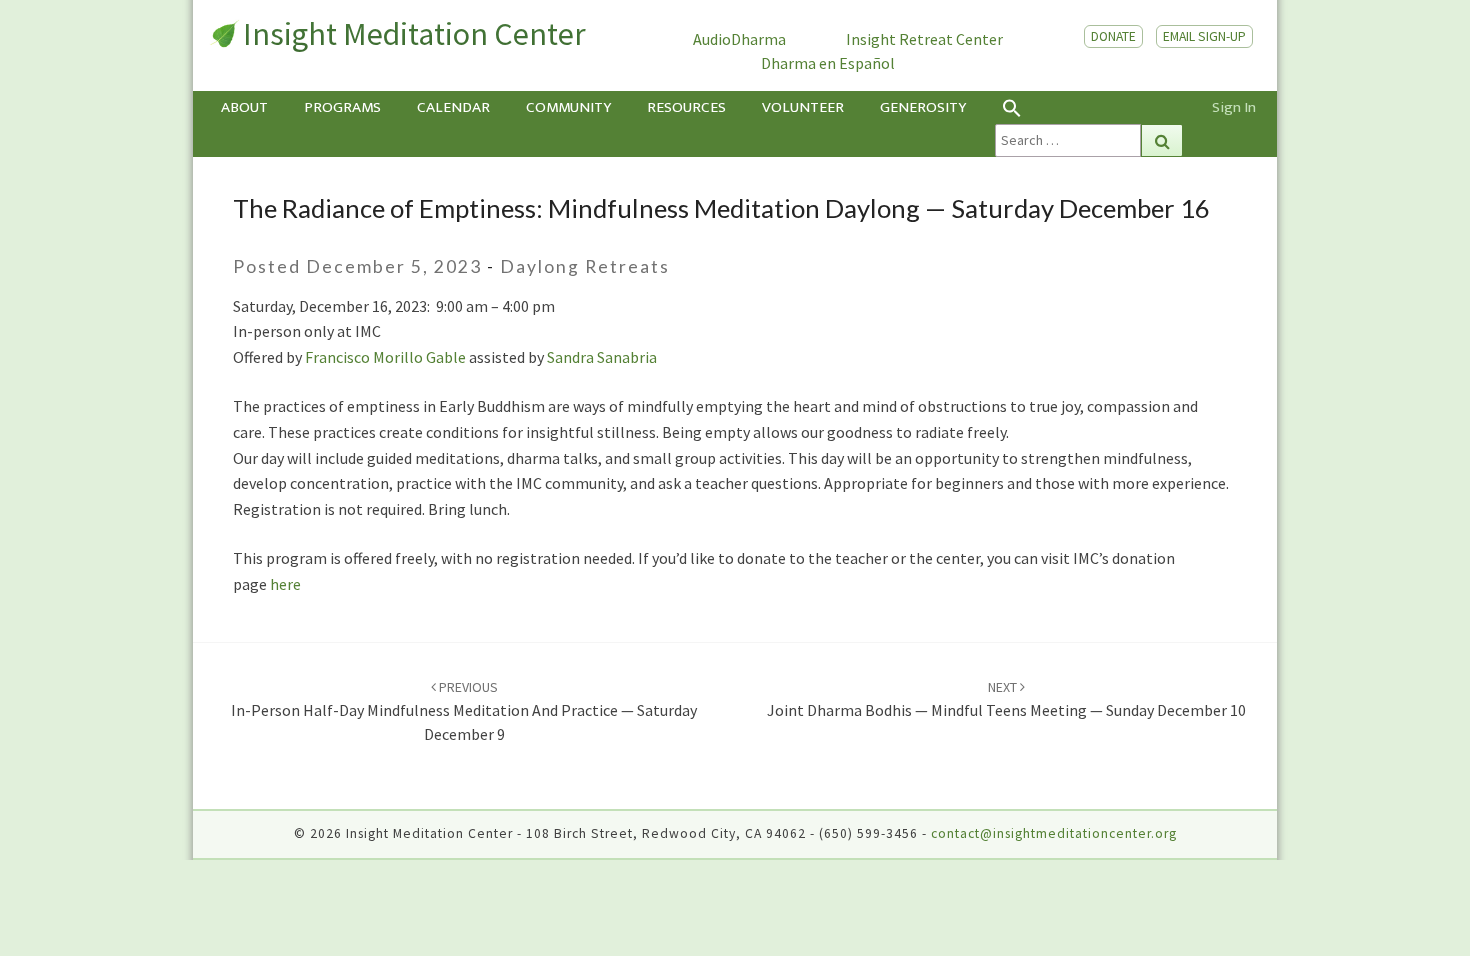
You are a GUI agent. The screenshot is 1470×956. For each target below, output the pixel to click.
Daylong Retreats (585, 266)
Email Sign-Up (1204, 36)
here (284, 584)
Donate (1113, 36)
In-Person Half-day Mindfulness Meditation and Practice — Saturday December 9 (464, 711)
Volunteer (803, 107)
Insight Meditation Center (414, 34)
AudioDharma (739, 39)
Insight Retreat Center (924, 39)
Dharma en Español (828, 63)
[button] (1089, 107)
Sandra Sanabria (602, 357)
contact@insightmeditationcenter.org (1054, 833)
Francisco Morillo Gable (385, 357)
